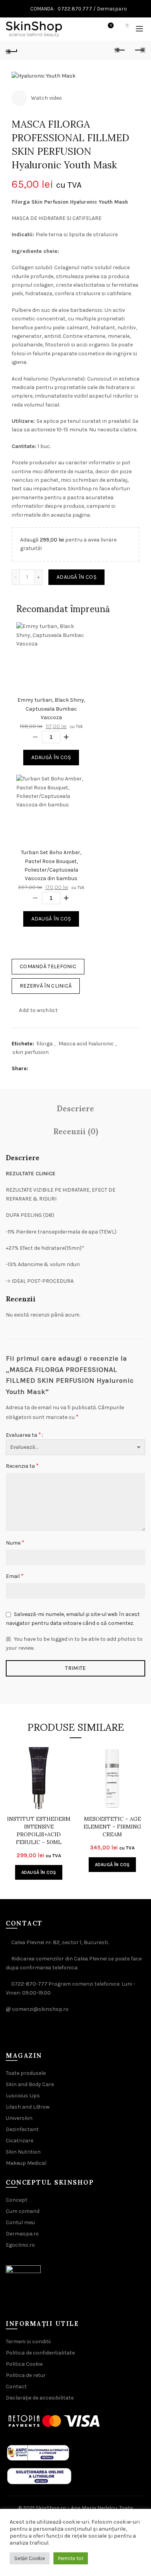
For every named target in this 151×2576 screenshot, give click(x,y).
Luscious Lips (23, 2096)
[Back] (12, 50)
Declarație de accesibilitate (40, 2398)
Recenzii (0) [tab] (76, 1131)
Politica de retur (26, 2375)
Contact (16, 2387)
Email (15, 1576)
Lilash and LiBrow (28, 2107)
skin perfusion (31, 1052)
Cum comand (23, 2211)
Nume (15, 1542)
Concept (17, 2200)
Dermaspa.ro (112, 9)
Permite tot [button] (71, 2558)
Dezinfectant (22, 2129)
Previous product (120, 50)
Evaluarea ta (23, 1435)
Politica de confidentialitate (40, 2353)
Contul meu (20, 2222)
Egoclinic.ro (20, 2245)
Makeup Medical (26, 2163)
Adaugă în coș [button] (39, 1872)
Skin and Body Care (30, 2084)
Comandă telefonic (48, 966)
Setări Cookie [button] (30, 2558)
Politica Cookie (24, 2364)
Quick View (65, 1765)
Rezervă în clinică (46, 986)
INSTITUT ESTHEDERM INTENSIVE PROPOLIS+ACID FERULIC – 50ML (39, 1830)
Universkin (19, 2118)
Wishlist (111, 25)
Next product (139, 50)
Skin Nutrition (23, 2152)
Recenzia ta (22, 1466)
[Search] (89, 29)
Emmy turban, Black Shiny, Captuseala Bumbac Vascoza (51, 709)
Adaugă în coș (76, 577)
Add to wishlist (38, 1010)
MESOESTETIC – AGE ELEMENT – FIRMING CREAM (112, 1827)
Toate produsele (26, 2073)
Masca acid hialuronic (86, 1044)
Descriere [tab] (75, 1108)
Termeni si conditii (28, 2342)
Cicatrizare (20, 2141)
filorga (45, 1044)
